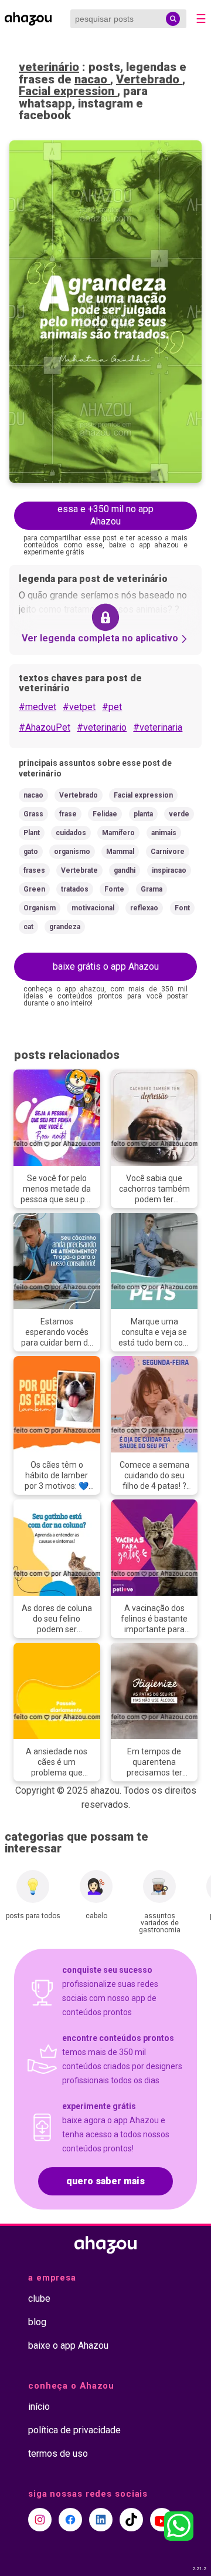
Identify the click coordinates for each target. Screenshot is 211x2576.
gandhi (125, 870)
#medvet (38, 707)
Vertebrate (79, 870)
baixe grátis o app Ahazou (106, 966)
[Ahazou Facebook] (70, 2520)
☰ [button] (201, 19)
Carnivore (168, 852)
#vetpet (79, 707)
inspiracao (169, 870)
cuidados (71, 833)
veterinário (49, 67)
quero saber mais (105, 2181)
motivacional (93, 908)
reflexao (144, 908)
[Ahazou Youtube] (162, 2520)
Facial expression (68, 91)
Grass (33, 814)
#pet (112, 707)
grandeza (65, 927)
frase (68, 814)
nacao (92, 79)
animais (164, 833)
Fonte (114, 889)
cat (28, 927)
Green (34, 889)
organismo (72, 852)
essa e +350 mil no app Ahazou (105, 515)
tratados (75, 889)
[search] (173, 19)
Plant (32, 833)
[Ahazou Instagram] (40, 2520)
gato (31, 852)
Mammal (120, 852)
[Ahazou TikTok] (131, 2520)
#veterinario (102, 727)
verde (179, 814)
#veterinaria (158, 727)
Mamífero (118, 833)
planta (143, 814)
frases (34, 870)
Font (182, 908)
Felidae (105, 814)
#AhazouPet (45, 727)
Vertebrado (149, 79)
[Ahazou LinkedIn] (101, 2520)
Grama (152, 889)
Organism (40, 908)
